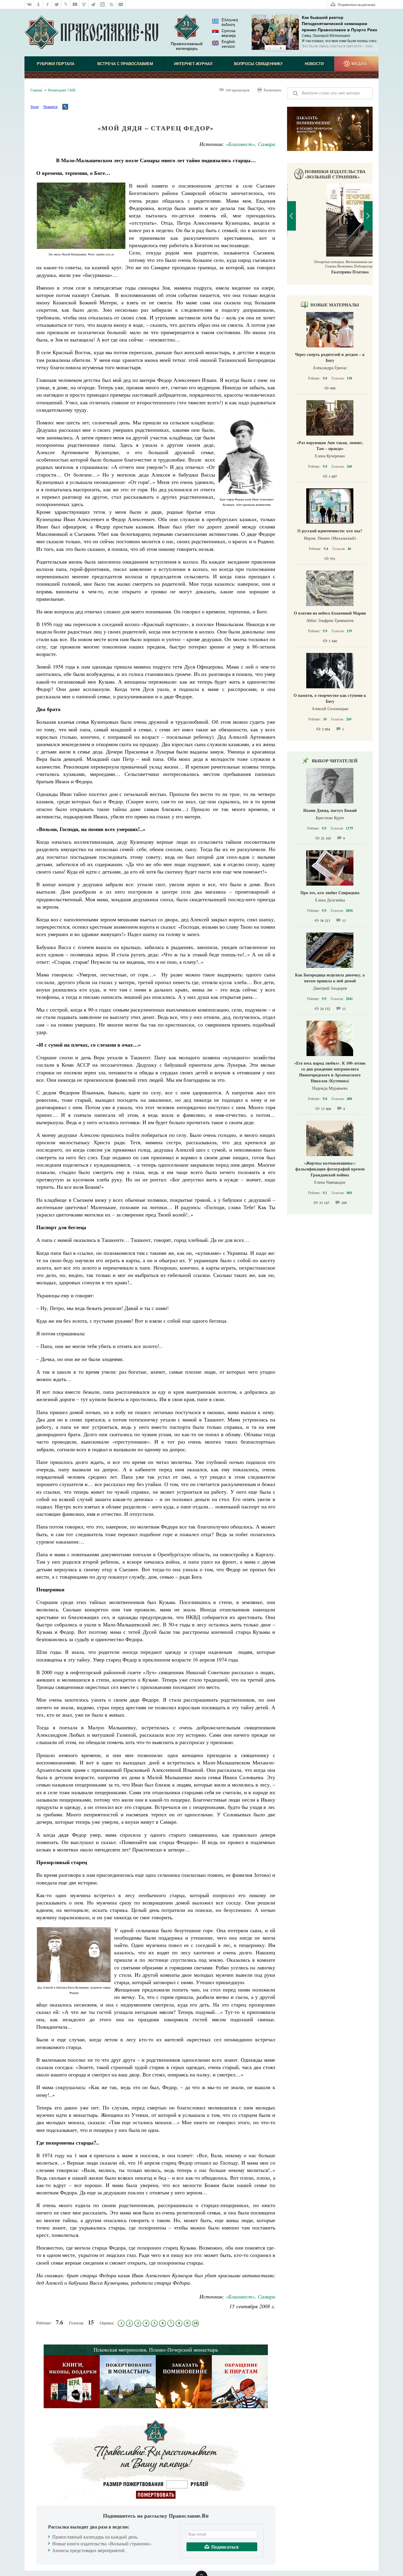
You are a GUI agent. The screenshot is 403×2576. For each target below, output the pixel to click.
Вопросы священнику (258, 64)
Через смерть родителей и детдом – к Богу (330, 357)
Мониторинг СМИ (62, 90)
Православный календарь (187, 46)
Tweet (35, 106)
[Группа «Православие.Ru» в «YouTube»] (75, 4)
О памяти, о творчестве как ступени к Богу (330, 698)
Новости (314, 64)
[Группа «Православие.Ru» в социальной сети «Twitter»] (57, 4)
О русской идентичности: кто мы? (330, 531)
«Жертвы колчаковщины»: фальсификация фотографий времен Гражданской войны (330, 1169)
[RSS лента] (112, 4)
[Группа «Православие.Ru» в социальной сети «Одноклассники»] (39, 4)
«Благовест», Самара (250, 144)
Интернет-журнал (193, 64)
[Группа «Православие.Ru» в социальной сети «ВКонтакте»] (29, 4)
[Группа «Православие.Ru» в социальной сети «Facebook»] (48, 4)
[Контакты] (121, 4)
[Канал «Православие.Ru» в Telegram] (93, 4)
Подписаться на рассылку (357, 4)
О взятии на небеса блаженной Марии (330, 613)
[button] (270, 48)
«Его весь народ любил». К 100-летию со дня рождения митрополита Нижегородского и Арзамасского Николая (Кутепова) (330, 1072)
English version (228, 44)
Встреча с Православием (125, 64)
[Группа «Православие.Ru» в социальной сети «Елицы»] (84, 4)
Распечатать (272, 90)
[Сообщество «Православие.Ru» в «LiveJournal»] (66, 4)
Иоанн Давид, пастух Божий (330, 810)
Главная (36, 90)
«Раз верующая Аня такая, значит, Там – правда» (330, 445)
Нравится (50, 106)
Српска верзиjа (229, 33)
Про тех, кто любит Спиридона (330, 893)
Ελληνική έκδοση (230, 22)
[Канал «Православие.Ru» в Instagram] (103, 4)
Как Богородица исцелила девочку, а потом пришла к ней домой (330, 978)
